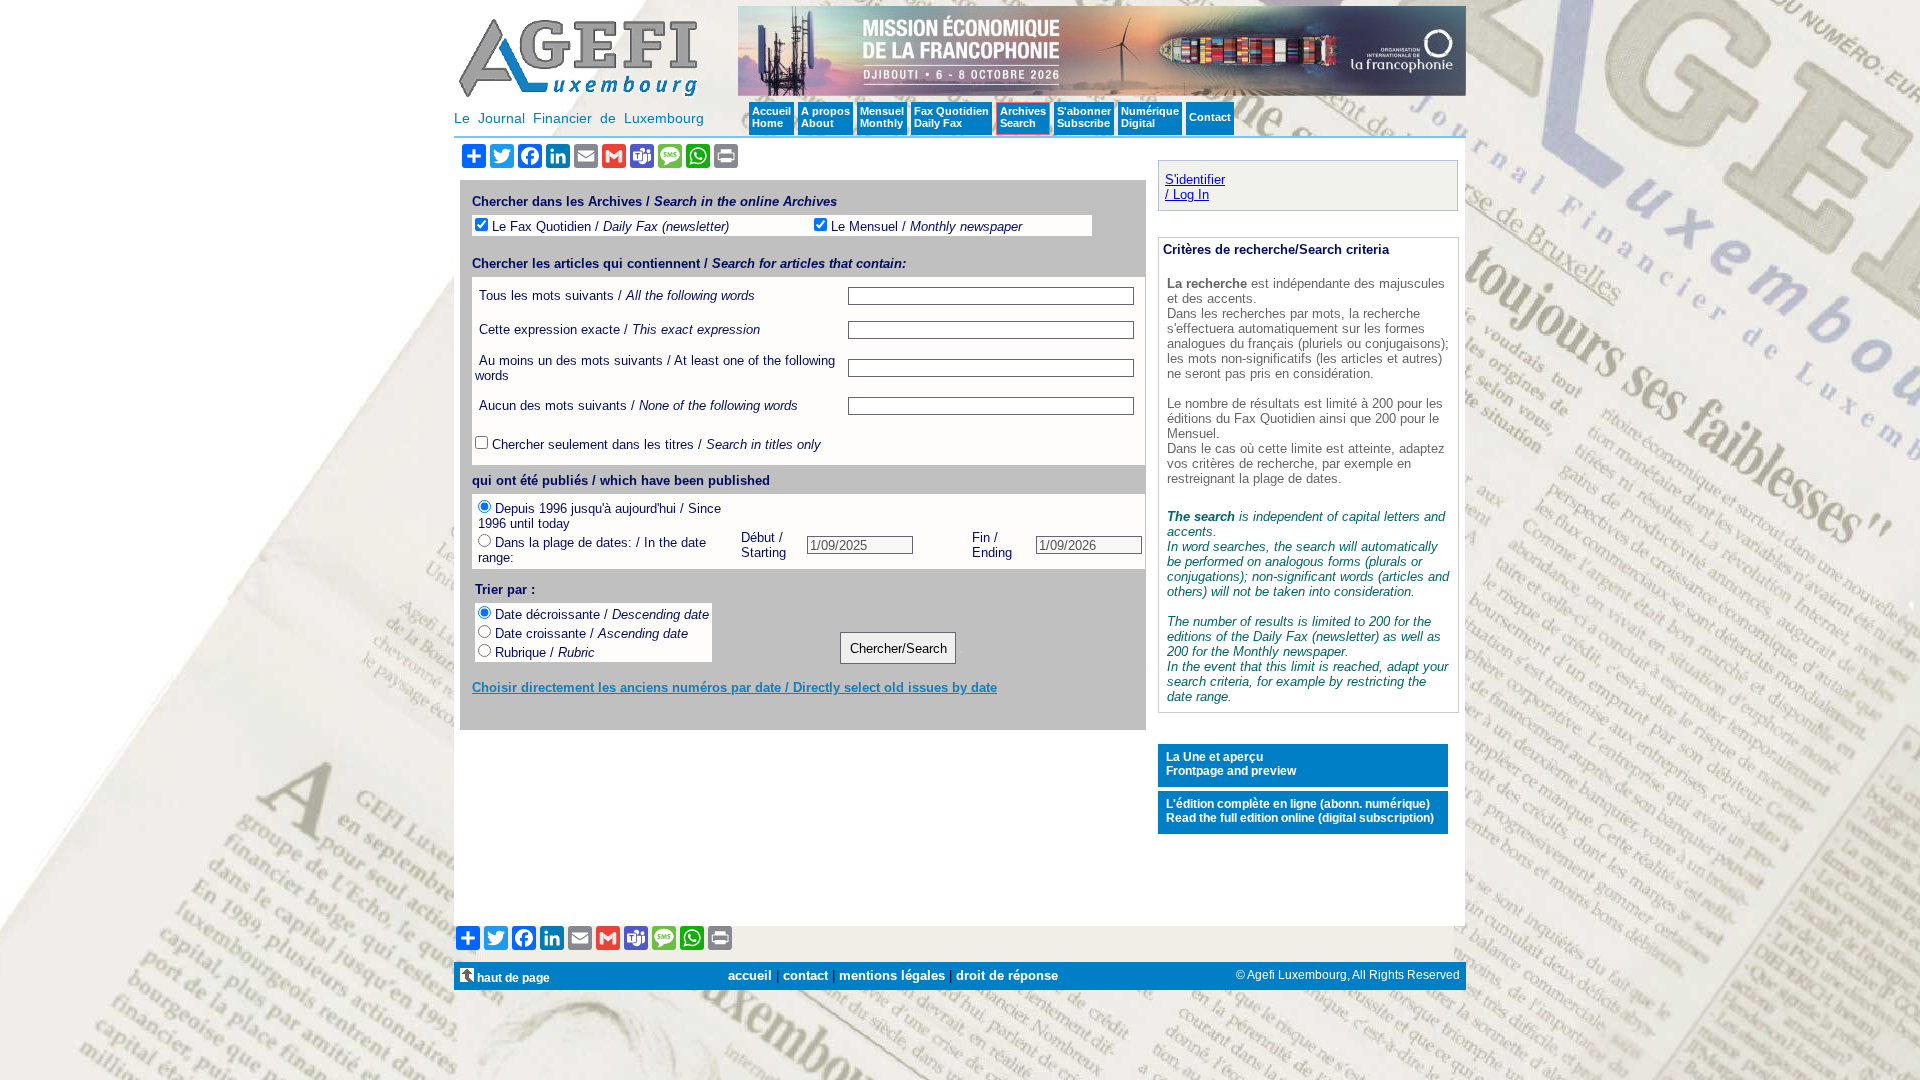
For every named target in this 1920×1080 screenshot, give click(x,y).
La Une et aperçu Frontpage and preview (1231, 764)
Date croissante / (589, 633)
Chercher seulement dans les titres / (654, 444)
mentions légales (892, 975)
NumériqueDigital (1150, 117)
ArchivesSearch (1023, 117)
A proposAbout (825, 117)
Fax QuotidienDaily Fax (951, 117)
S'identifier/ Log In (1195, 187)
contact (805, 975)
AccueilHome (771, 117)
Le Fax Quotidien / (608, 226)
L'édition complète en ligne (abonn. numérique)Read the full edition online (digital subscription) (1300, 811)
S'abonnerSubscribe (1084, 117)
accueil (750, 975)
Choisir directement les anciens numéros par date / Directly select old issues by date (734, 687)
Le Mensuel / (924, 226)
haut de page (512, 977)
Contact (1210, 117)
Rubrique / (543, 652)
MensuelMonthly (882, 117)
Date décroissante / (600, 614)
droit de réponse (1007, 975)
